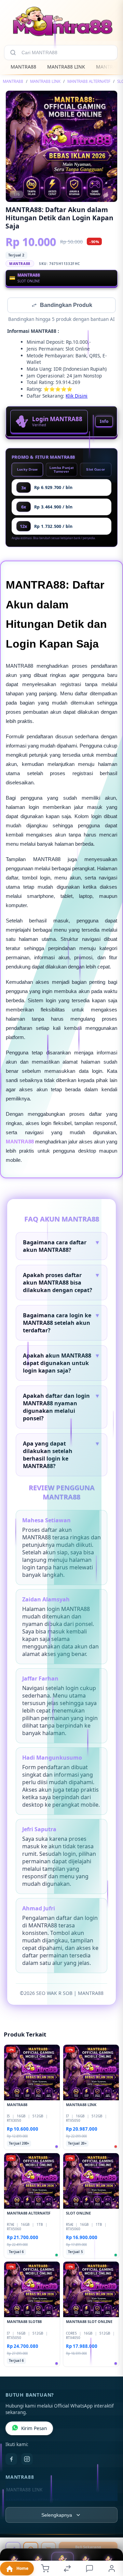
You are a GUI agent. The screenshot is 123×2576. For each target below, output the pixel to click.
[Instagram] (27, 2460)
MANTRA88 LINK (66, 67)
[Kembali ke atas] (110, 2530)
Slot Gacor (95, 470)
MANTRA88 (23, 67)
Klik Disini (77, 396)
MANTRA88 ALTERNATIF (89, 81)
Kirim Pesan (34, 2429)
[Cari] (13, 53)
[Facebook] (11, 2460)
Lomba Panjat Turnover (62, 470)
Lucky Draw (28, 470)
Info (104, 422)
